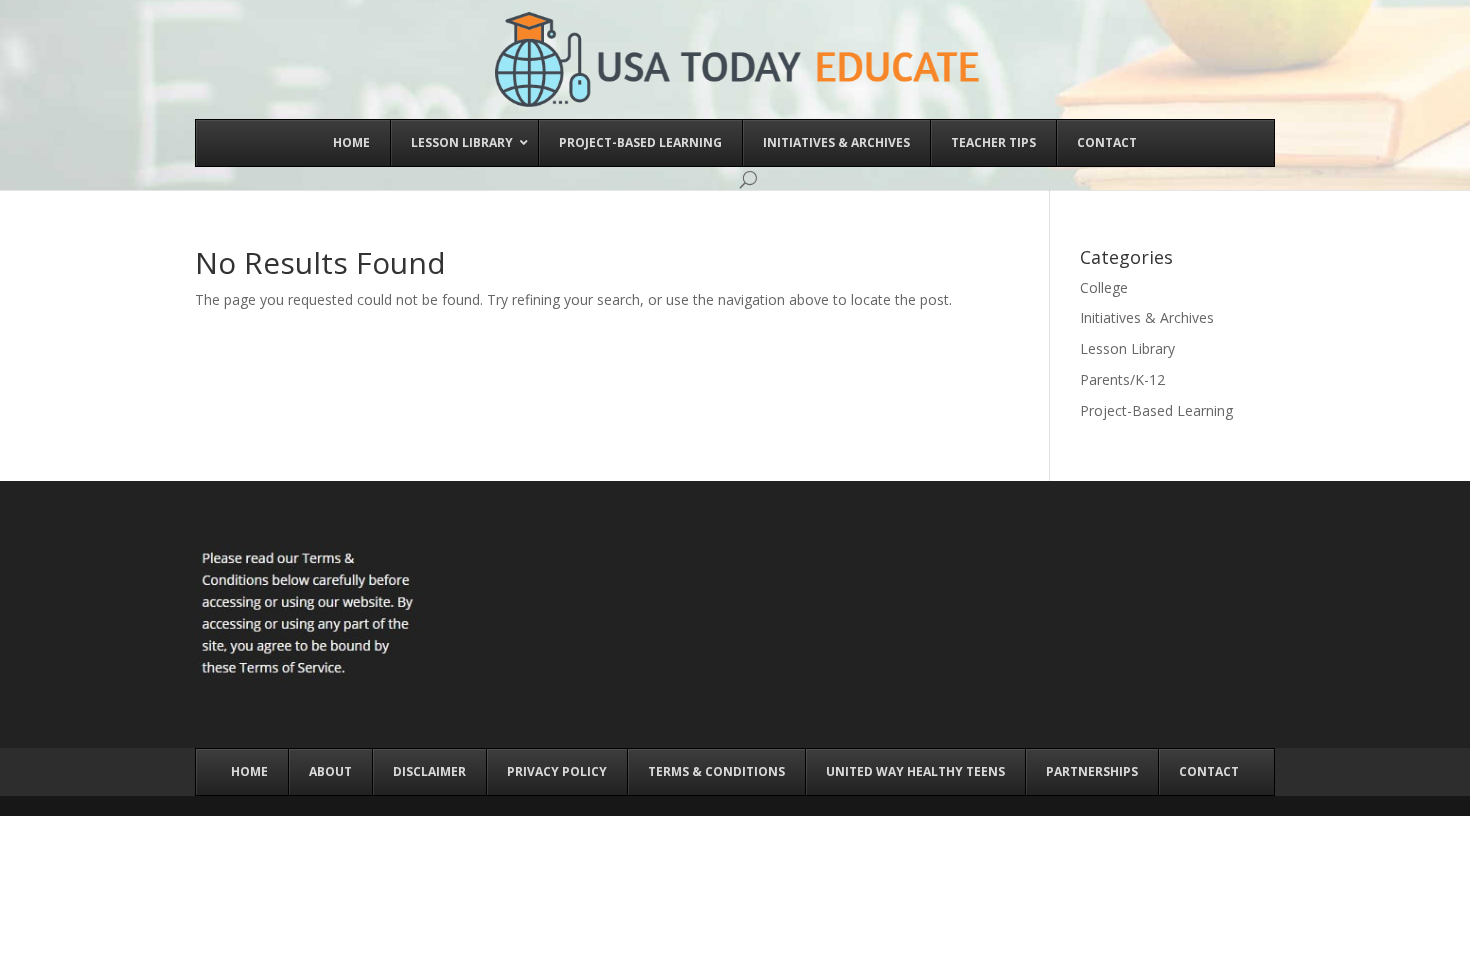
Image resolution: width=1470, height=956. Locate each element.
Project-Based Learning (1156, 410)
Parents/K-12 (1122, 379)
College (1104, 287)
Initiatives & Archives (1147, 317)
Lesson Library (1127, 348)
